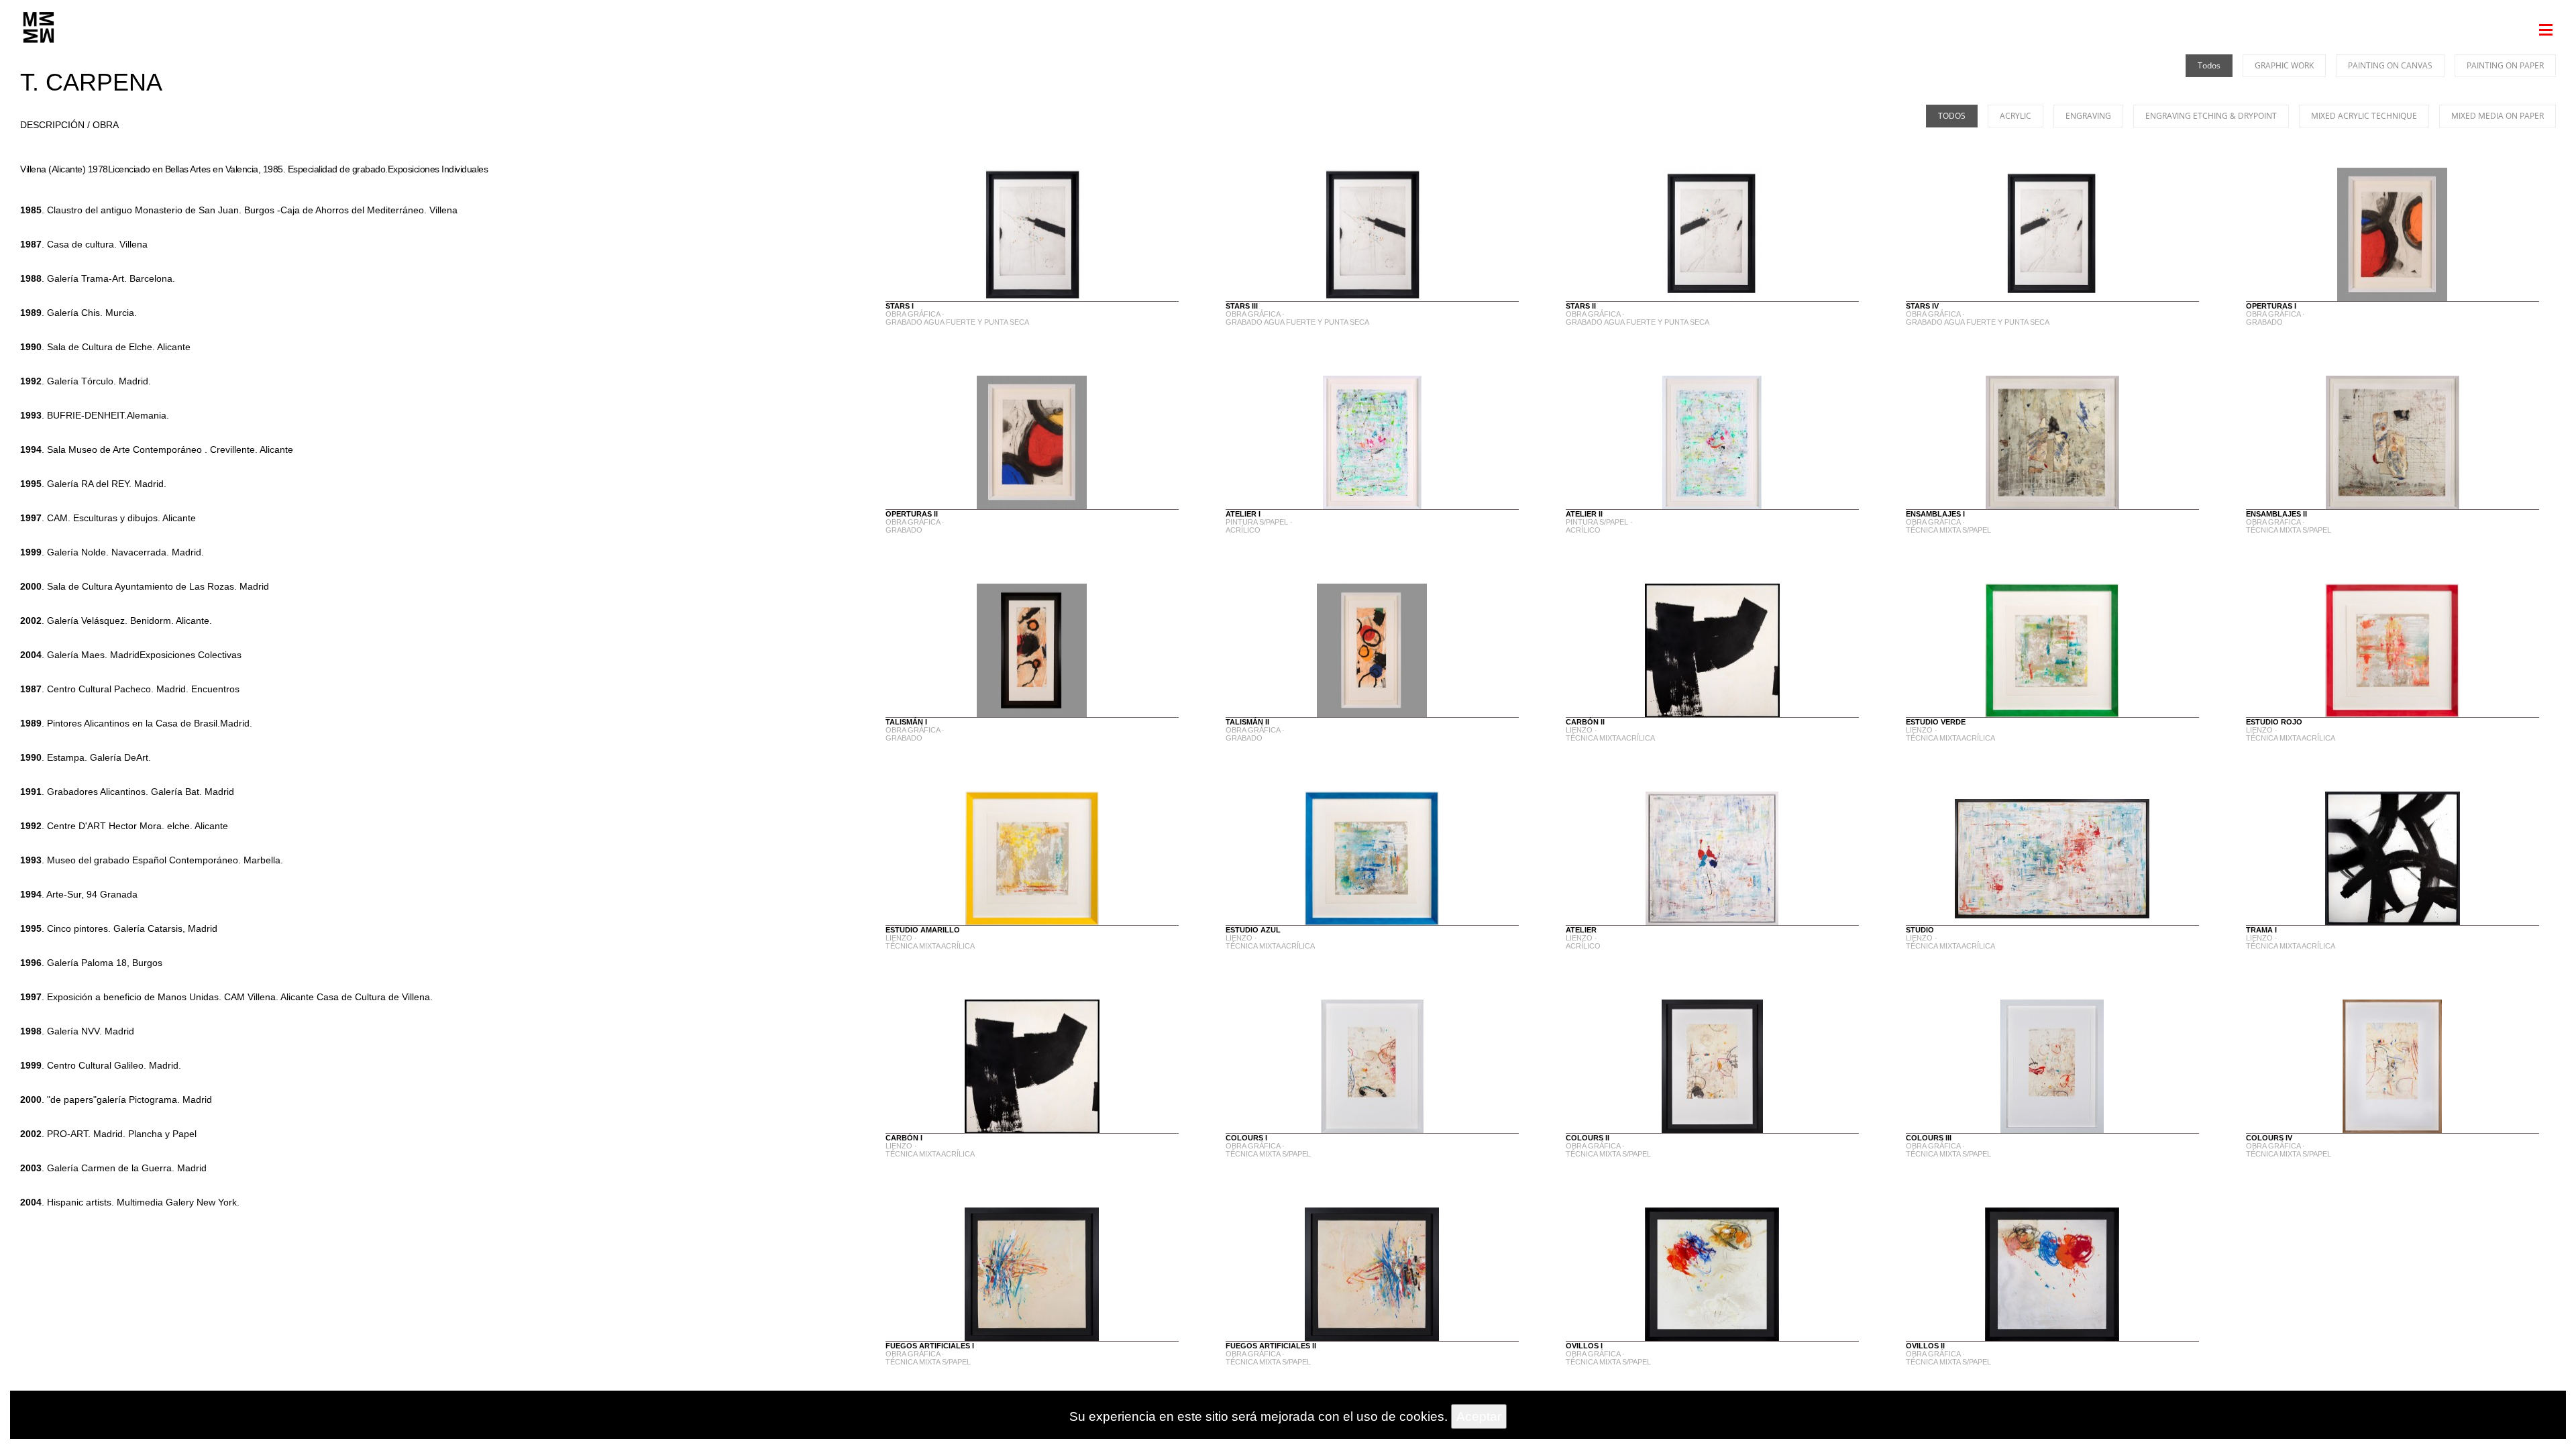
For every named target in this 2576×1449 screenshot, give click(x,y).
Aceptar (1479, 1416)
